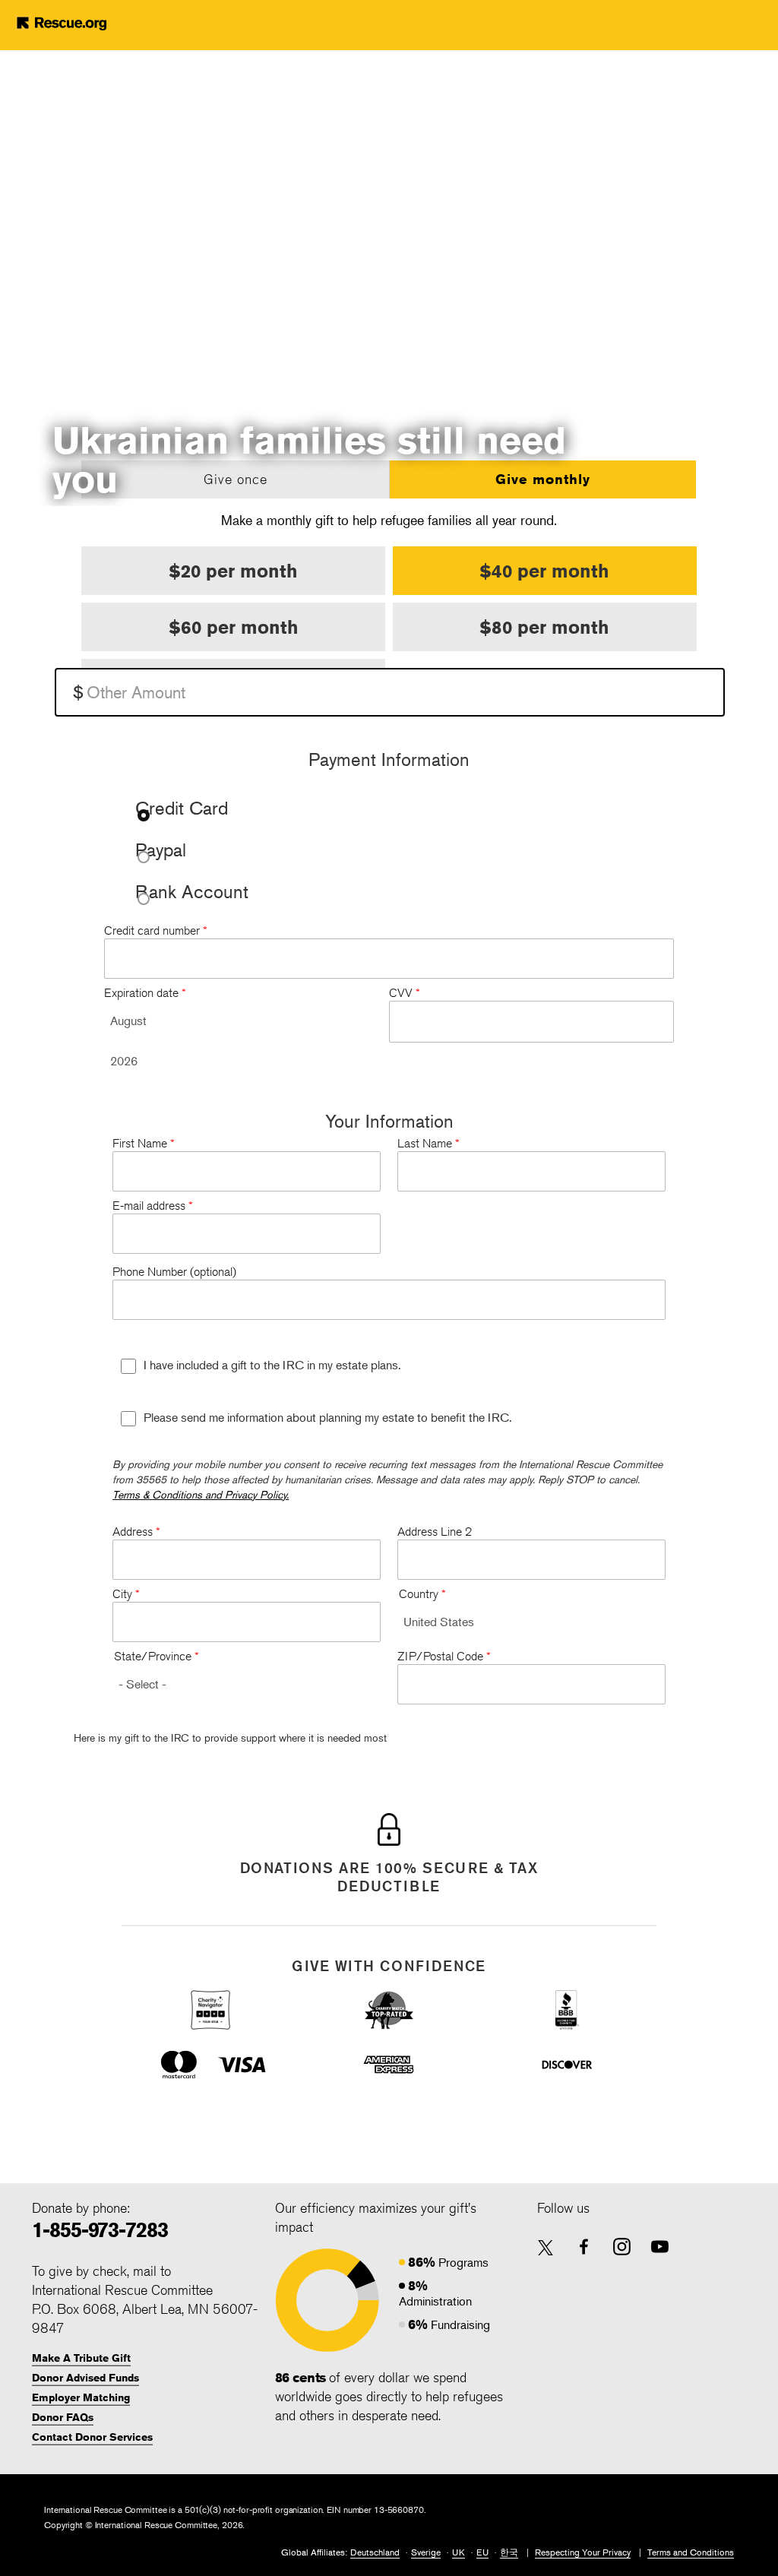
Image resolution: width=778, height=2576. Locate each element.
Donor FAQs (63, 2417)
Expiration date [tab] (145, 993)
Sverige (426, 2552)
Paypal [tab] (161, 851)
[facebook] (584, 2247)
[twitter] (546, 2249)
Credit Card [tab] (182, 810)
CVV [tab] (405, 993)
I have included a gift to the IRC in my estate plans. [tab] (272, 1365)
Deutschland (375, 2552)
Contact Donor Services (92, 2437)
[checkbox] (128, 1366)
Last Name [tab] (429, 1143)
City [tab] (126, 1594)
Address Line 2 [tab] (435, 1532)
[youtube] (660, 2247)
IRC (85, 23)
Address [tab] (136, 1532)
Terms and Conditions (691, 2552)
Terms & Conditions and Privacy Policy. (201, 1494)
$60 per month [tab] (234, 627)
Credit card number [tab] (156, 930)
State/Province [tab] (157, 1656)
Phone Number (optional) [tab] (174, 1272)
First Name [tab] (144, 1143)
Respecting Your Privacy (583, 2552)
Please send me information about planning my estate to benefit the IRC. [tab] (328, 1417)
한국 (509, 2552)
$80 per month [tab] (544, 627)
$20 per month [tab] (233, 571)
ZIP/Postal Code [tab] (444, 1656)
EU (482, 2552)
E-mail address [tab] (153, 1206)
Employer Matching (81, 2397)
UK (459, 2552)
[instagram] (622, 2247)
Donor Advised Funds (85, 2378)
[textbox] (390, 692)
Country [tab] (422, 1594)
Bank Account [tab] (192, 893)
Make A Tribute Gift (81, 2358)
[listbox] (238, 1021)
